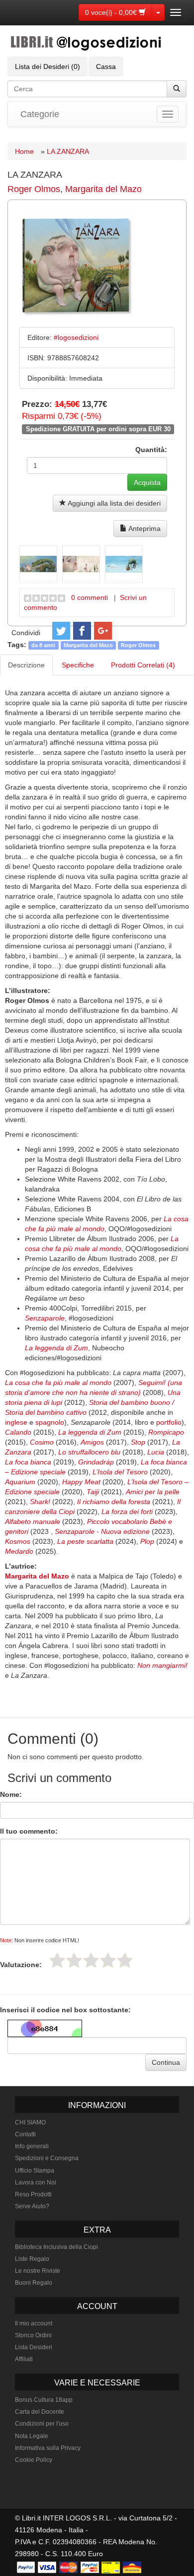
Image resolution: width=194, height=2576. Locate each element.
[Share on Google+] (103, 631)
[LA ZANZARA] (38, 564)
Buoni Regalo (34, 2283)
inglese (16, 1422)
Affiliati (24, 2359)
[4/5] (108, 1960)
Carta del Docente (40, 2412)
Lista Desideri (34, 2347)
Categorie (40, 114)
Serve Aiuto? (32, 2206)
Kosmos (18, 1541)
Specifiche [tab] (78, 665)
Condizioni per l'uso (42, 2424)
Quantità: (151, 450)
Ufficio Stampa (35, 2171)
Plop (147, 1541)
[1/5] (57, 1960)
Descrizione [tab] (26, 665)
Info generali (32, 2146)
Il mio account (34, 2323)
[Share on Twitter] (61, 631)
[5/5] (125, 1960)
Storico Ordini (33, 2335)
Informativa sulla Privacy (48, 2448)
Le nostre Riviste (38, 2271)
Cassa (106, 66)
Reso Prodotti (33, 2194)
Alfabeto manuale (33, 1521)
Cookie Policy (34, 2460)
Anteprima (144, 528)
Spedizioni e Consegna (47, 2158)
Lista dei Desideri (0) (48, 66)
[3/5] (91, 1960)
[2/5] (74, 1960)
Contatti (25, 2134)
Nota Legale (32, 2436)
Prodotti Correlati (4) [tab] (143, 665)
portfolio (169, 1422)
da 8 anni (43, 645)
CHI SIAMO (30, 2122)
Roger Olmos (34, 189)
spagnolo (50, 1422)
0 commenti (90, 597)
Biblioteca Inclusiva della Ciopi (56, 2247)
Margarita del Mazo (103, 189)
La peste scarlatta (85, 1541)
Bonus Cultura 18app (44, 2400)
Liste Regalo (32, 2259)
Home (24, 151)
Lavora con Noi (36, 2182)
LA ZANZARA (68, 151)
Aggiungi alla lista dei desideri (113, 503)
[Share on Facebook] (82, 631)
